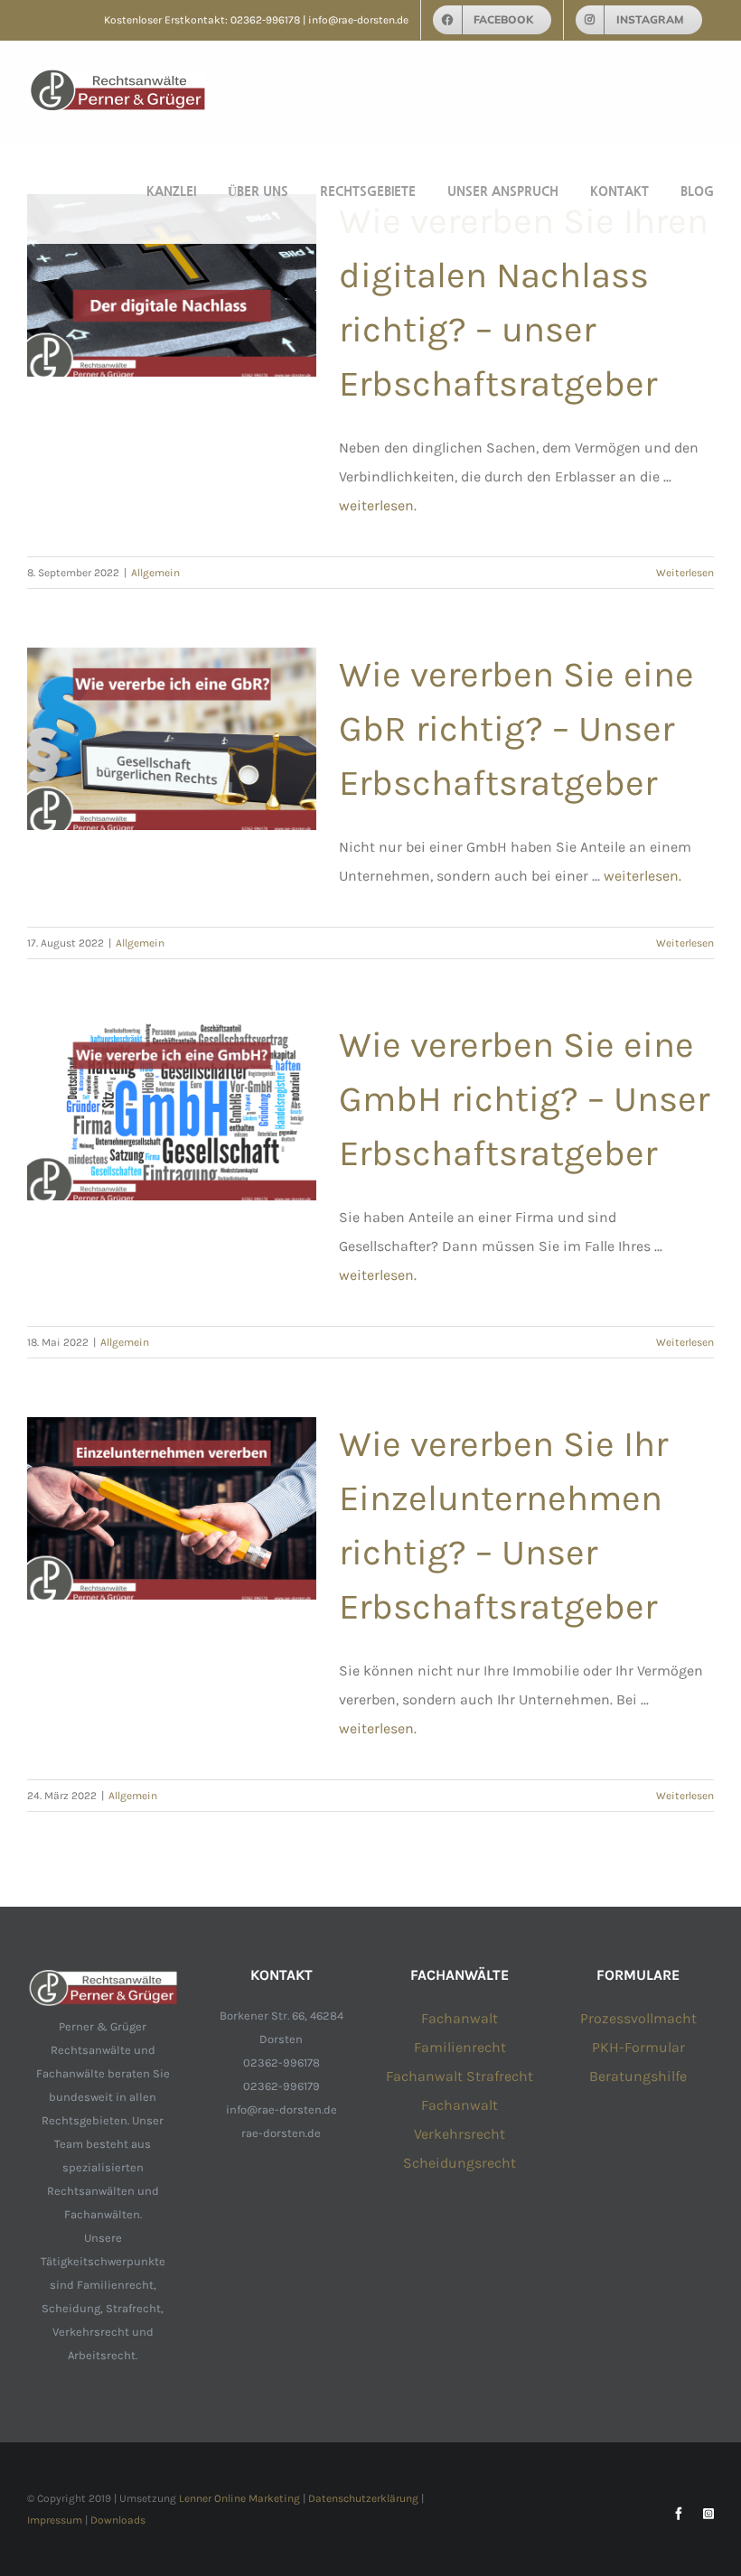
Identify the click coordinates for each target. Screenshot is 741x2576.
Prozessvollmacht (638, 2018)
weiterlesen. (378, 505)
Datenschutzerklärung (363, 2498)
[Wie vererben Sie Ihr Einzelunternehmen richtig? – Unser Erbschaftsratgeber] (172, 1508)
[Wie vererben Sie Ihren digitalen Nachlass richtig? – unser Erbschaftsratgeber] (172, 285)
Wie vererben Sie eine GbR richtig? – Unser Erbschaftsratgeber (516, 728)
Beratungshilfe (638, 2076)
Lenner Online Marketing (239, 2498)
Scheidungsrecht (460, 2163)
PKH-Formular (638, 2047)
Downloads (118, 2520)
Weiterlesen (685, 573)
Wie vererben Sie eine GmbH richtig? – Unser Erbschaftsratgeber (524, 1099)
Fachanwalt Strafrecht (460, 2076)
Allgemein (155, 573)
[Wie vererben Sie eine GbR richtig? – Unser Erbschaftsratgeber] (172, 739)
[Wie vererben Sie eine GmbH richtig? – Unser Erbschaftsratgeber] (172, 1109)
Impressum (55, 2520)
